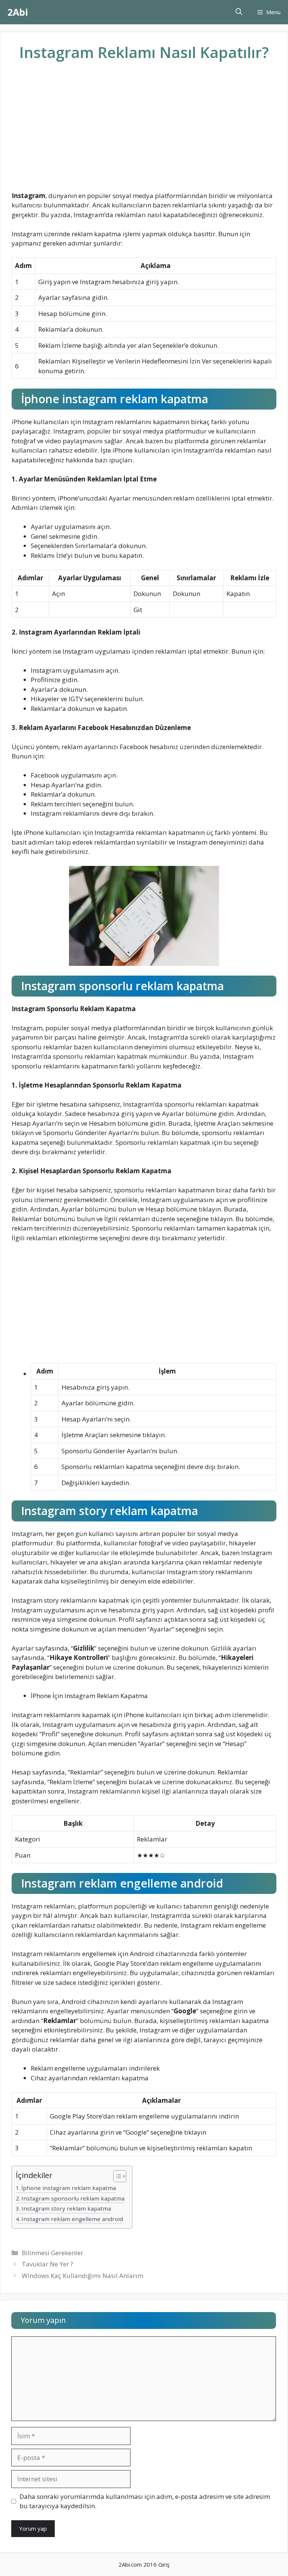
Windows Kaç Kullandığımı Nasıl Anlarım (82, 2276)
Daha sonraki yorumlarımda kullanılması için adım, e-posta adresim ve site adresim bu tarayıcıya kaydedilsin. (145, 2501)
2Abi (18, 12)
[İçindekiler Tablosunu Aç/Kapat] (116, 2177)
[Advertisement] (144, 132)
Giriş (164, 2564)
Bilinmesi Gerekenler (52, 2253)
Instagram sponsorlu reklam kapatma (73, 2198)
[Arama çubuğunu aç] (239, 12)
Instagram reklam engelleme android (72, 2219)
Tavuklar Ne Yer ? (47, 2264)
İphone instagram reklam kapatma (69, 2188)
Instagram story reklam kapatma (66, 2208)
